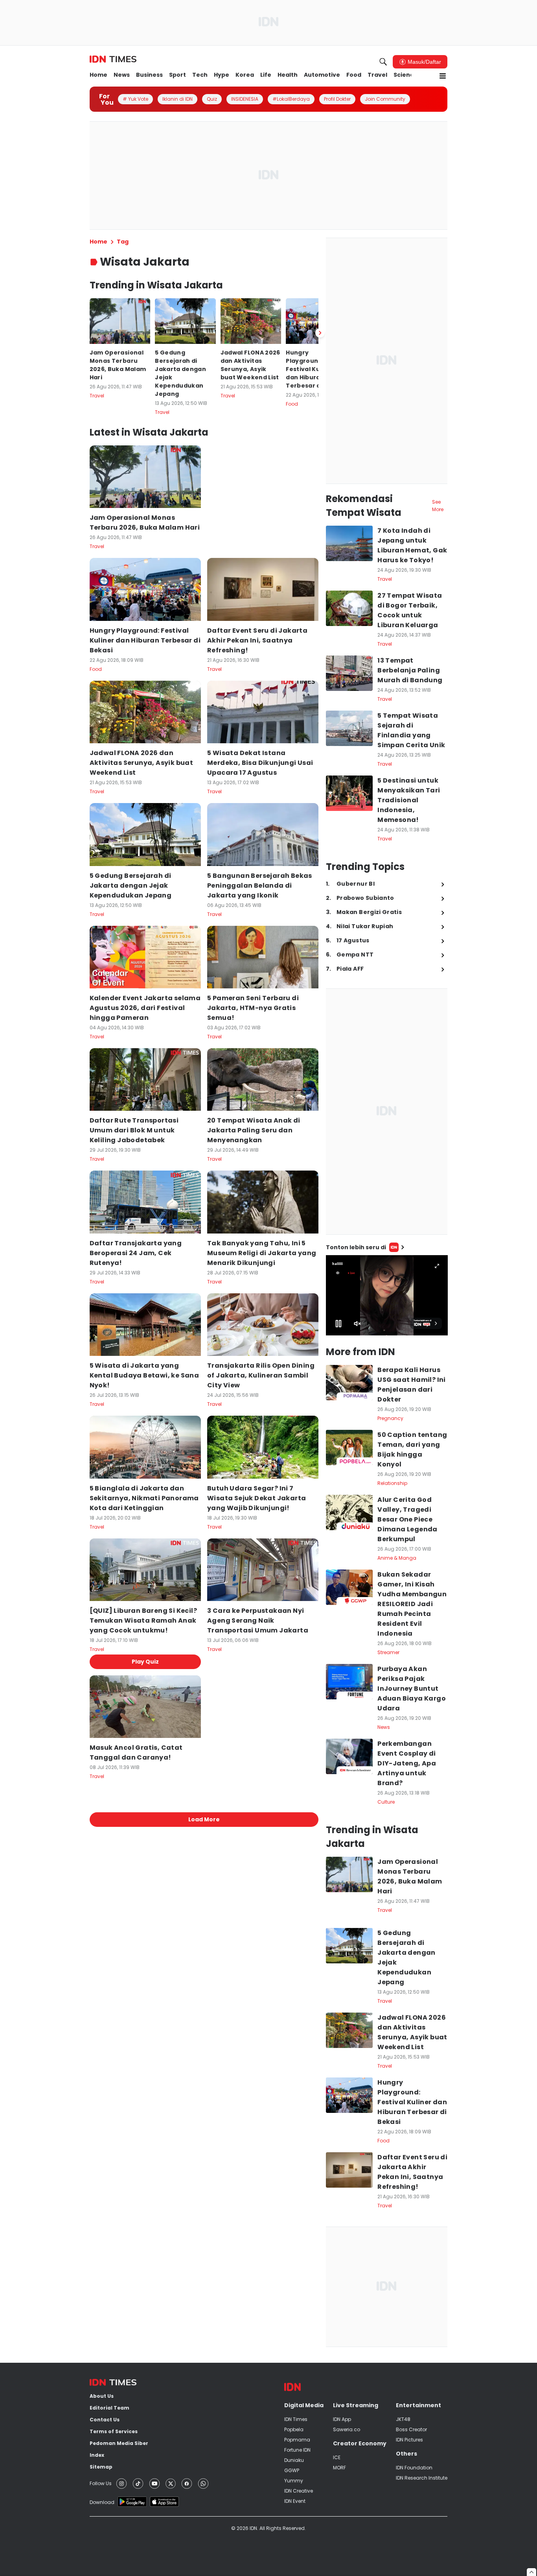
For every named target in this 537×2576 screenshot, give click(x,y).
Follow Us (101, 2483)
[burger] (443, 76)
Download (102, 2502)
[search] (383, 62)
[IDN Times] (113, 59)
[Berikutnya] (320, 333)
